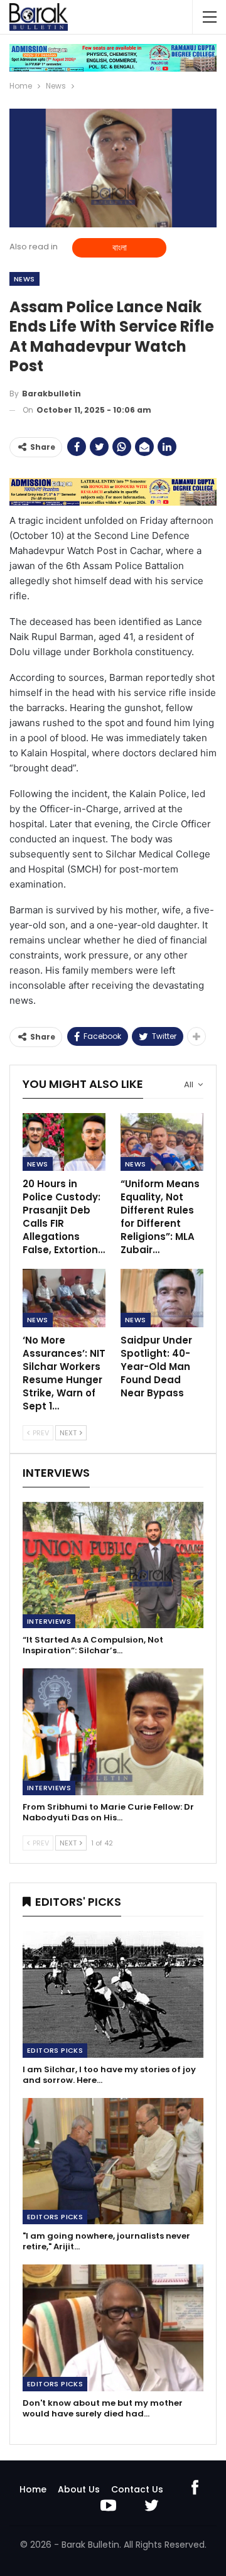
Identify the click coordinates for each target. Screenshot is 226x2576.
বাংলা (120, 247)
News (24, 279)
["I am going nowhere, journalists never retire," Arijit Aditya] (113, 2161)
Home (33, 2489)
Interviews (49, 1621)
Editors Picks (55, 2050)
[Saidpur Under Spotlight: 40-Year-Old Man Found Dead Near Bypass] (162, 1298)
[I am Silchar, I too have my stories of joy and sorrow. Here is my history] (113, 1994)
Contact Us (137, 2489)
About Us (79, 2489)
